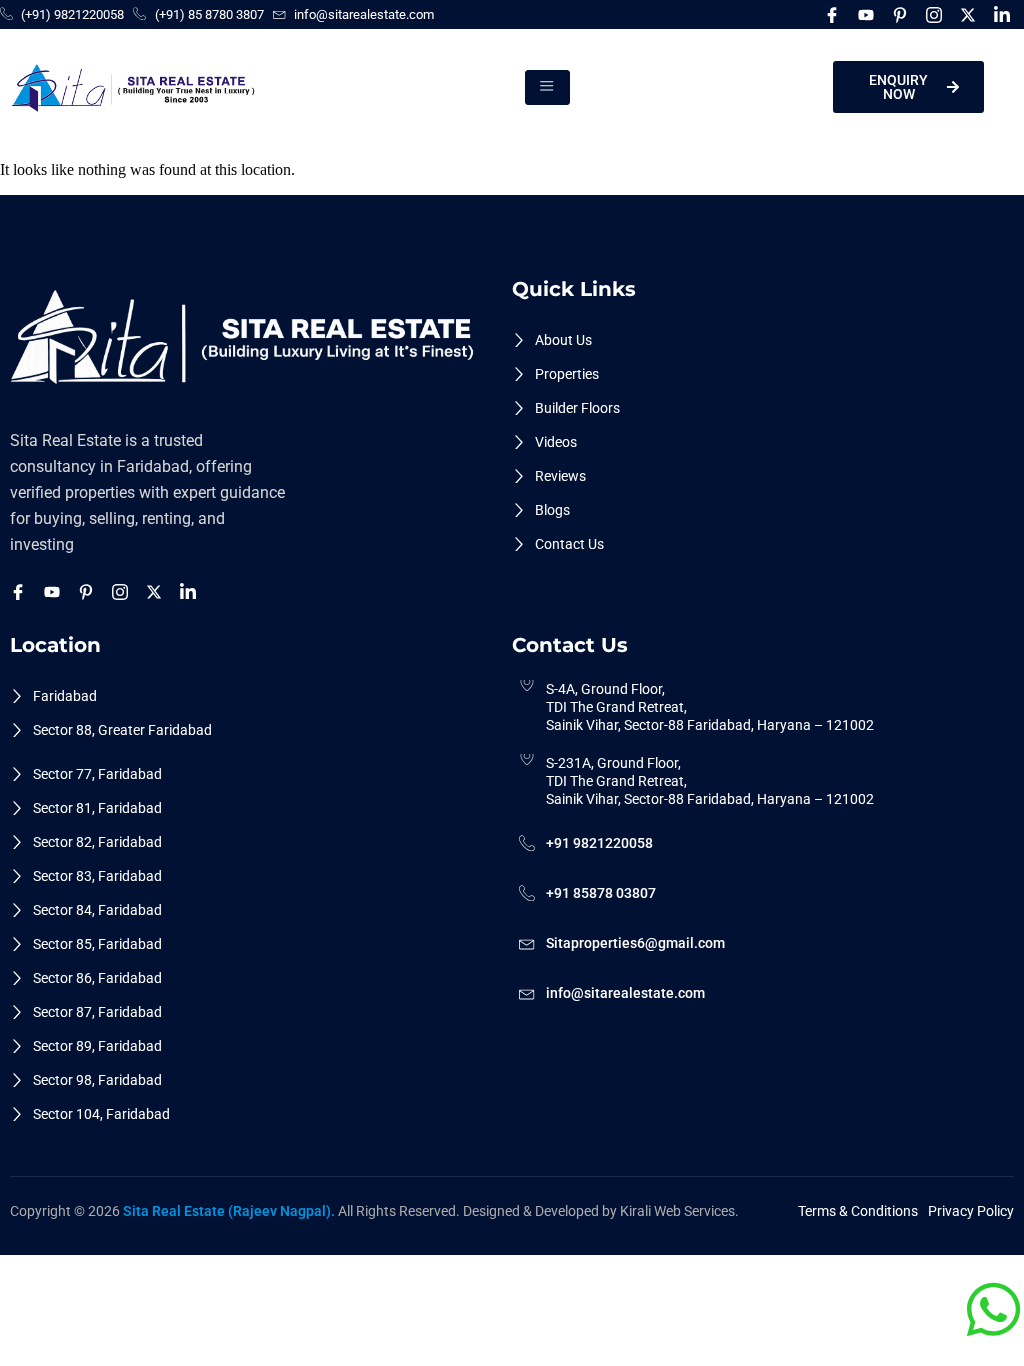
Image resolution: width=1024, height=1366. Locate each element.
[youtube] (869, 14)
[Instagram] (937, 14)
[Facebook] (835, 14)
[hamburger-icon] (547, 87)
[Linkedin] (1005, 14)
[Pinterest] (903, 14)
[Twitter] (971, 14)
